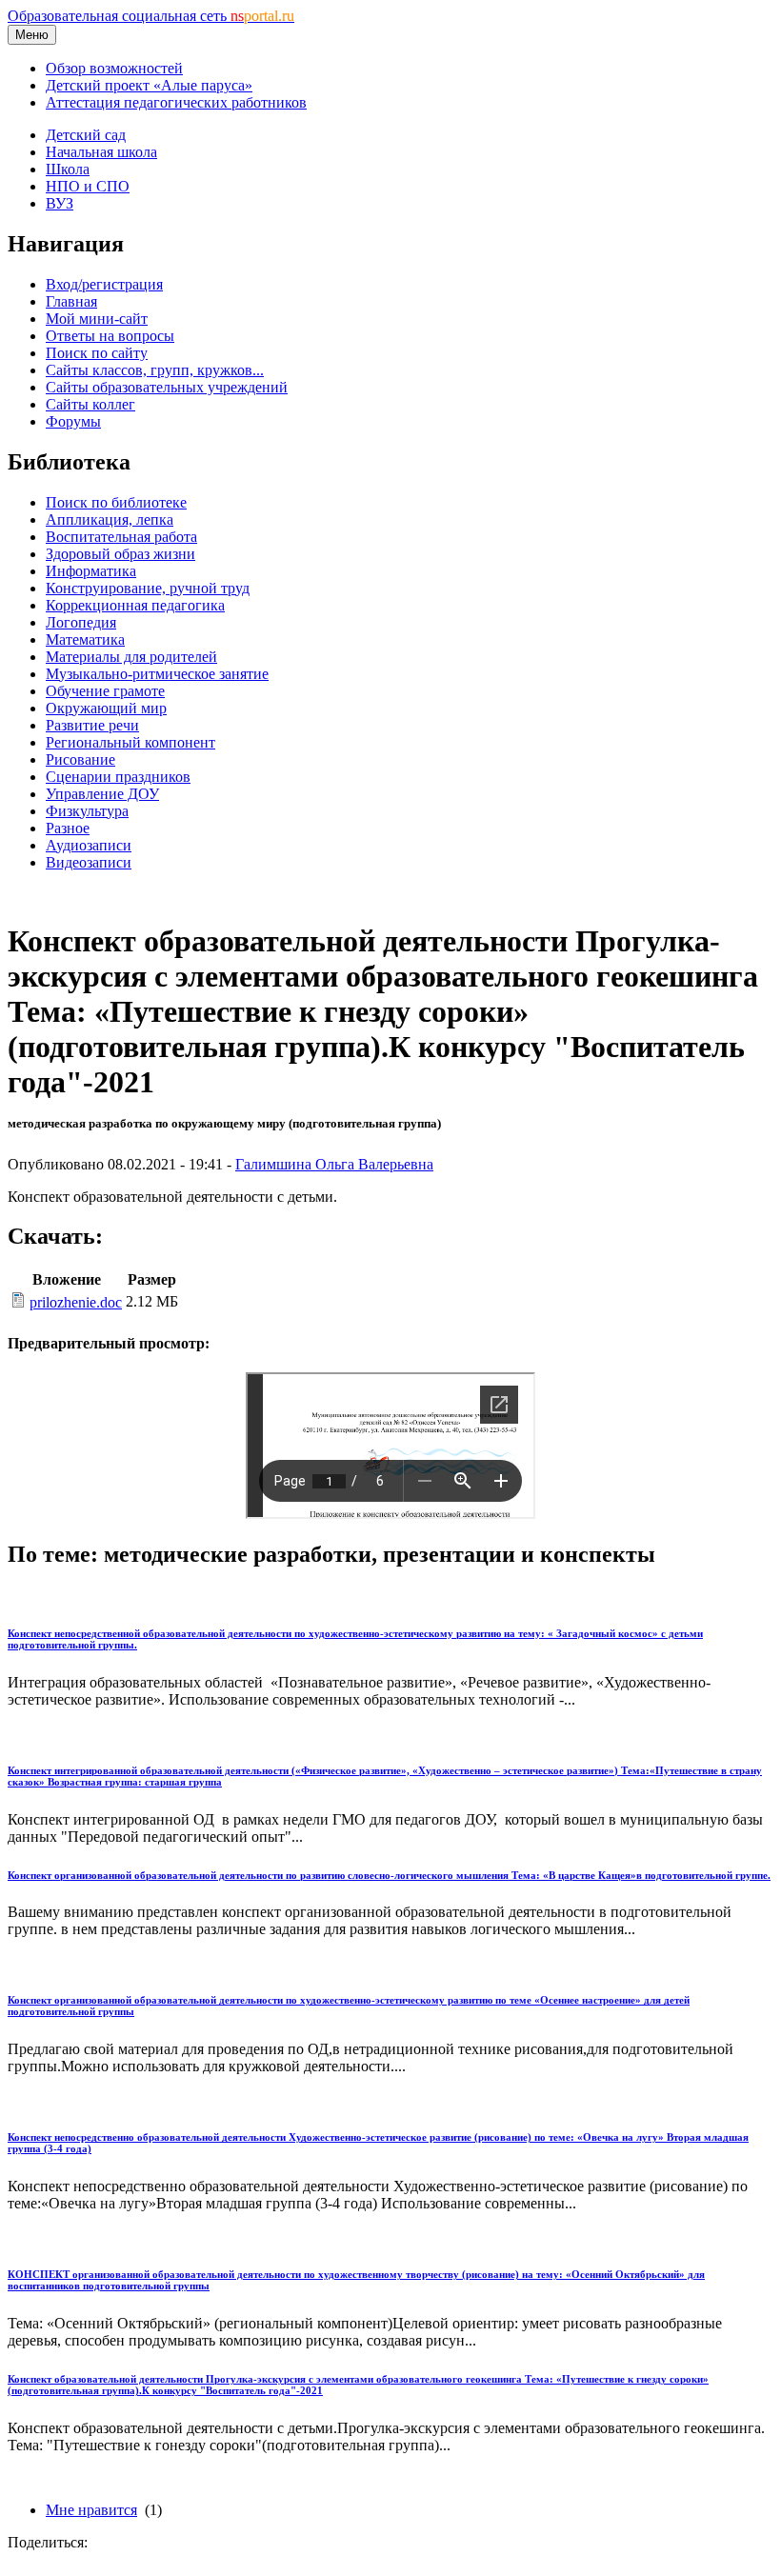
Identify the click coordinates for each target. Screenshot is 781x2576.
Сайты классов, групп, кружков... (155, 370)
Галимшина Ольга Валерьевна (334, 1164)
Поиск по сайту (97, 353)
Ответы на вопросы (110, 336)
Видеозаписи (89, 862)
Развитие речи (92, 725)
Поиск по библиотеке (116, 502)
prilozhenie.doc (76, 1302)
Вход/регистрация (104, 284)
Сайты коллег (90, 404)
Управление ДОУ (102, 794)
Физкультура (87, 811)
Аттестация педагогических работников (176, 102)
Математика (85, 639)
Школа (68, 169)
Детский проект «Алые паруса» (149, 85)
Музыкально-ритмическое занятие (157, 674)
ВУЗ (60, 203)
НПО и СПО (88, 186)
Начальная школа (101, 152)
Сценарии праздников (118, 777)
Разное (68, 828)
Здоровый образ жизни (120, 554)
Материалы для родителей (131, 657)
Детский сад (86, 135)
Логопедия (81, 622)
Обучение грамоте (105, 691)
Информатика (91, 571)
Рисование (80, 759)
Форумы (73, 421)
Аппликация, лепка (110, 519)
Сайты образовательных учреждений (167, 387)
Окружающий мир (106, 708)
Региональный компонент (130, 742)
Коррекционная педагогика (135, 605)
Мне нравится (91, 2510)
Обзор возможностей (114, 68)
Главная (71, 301)
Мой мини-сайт (97, 319)
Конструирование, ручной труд (148, 588)
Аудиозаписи (89, 845)
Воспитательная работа (121, 537)
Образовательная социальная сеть (151, 16)
